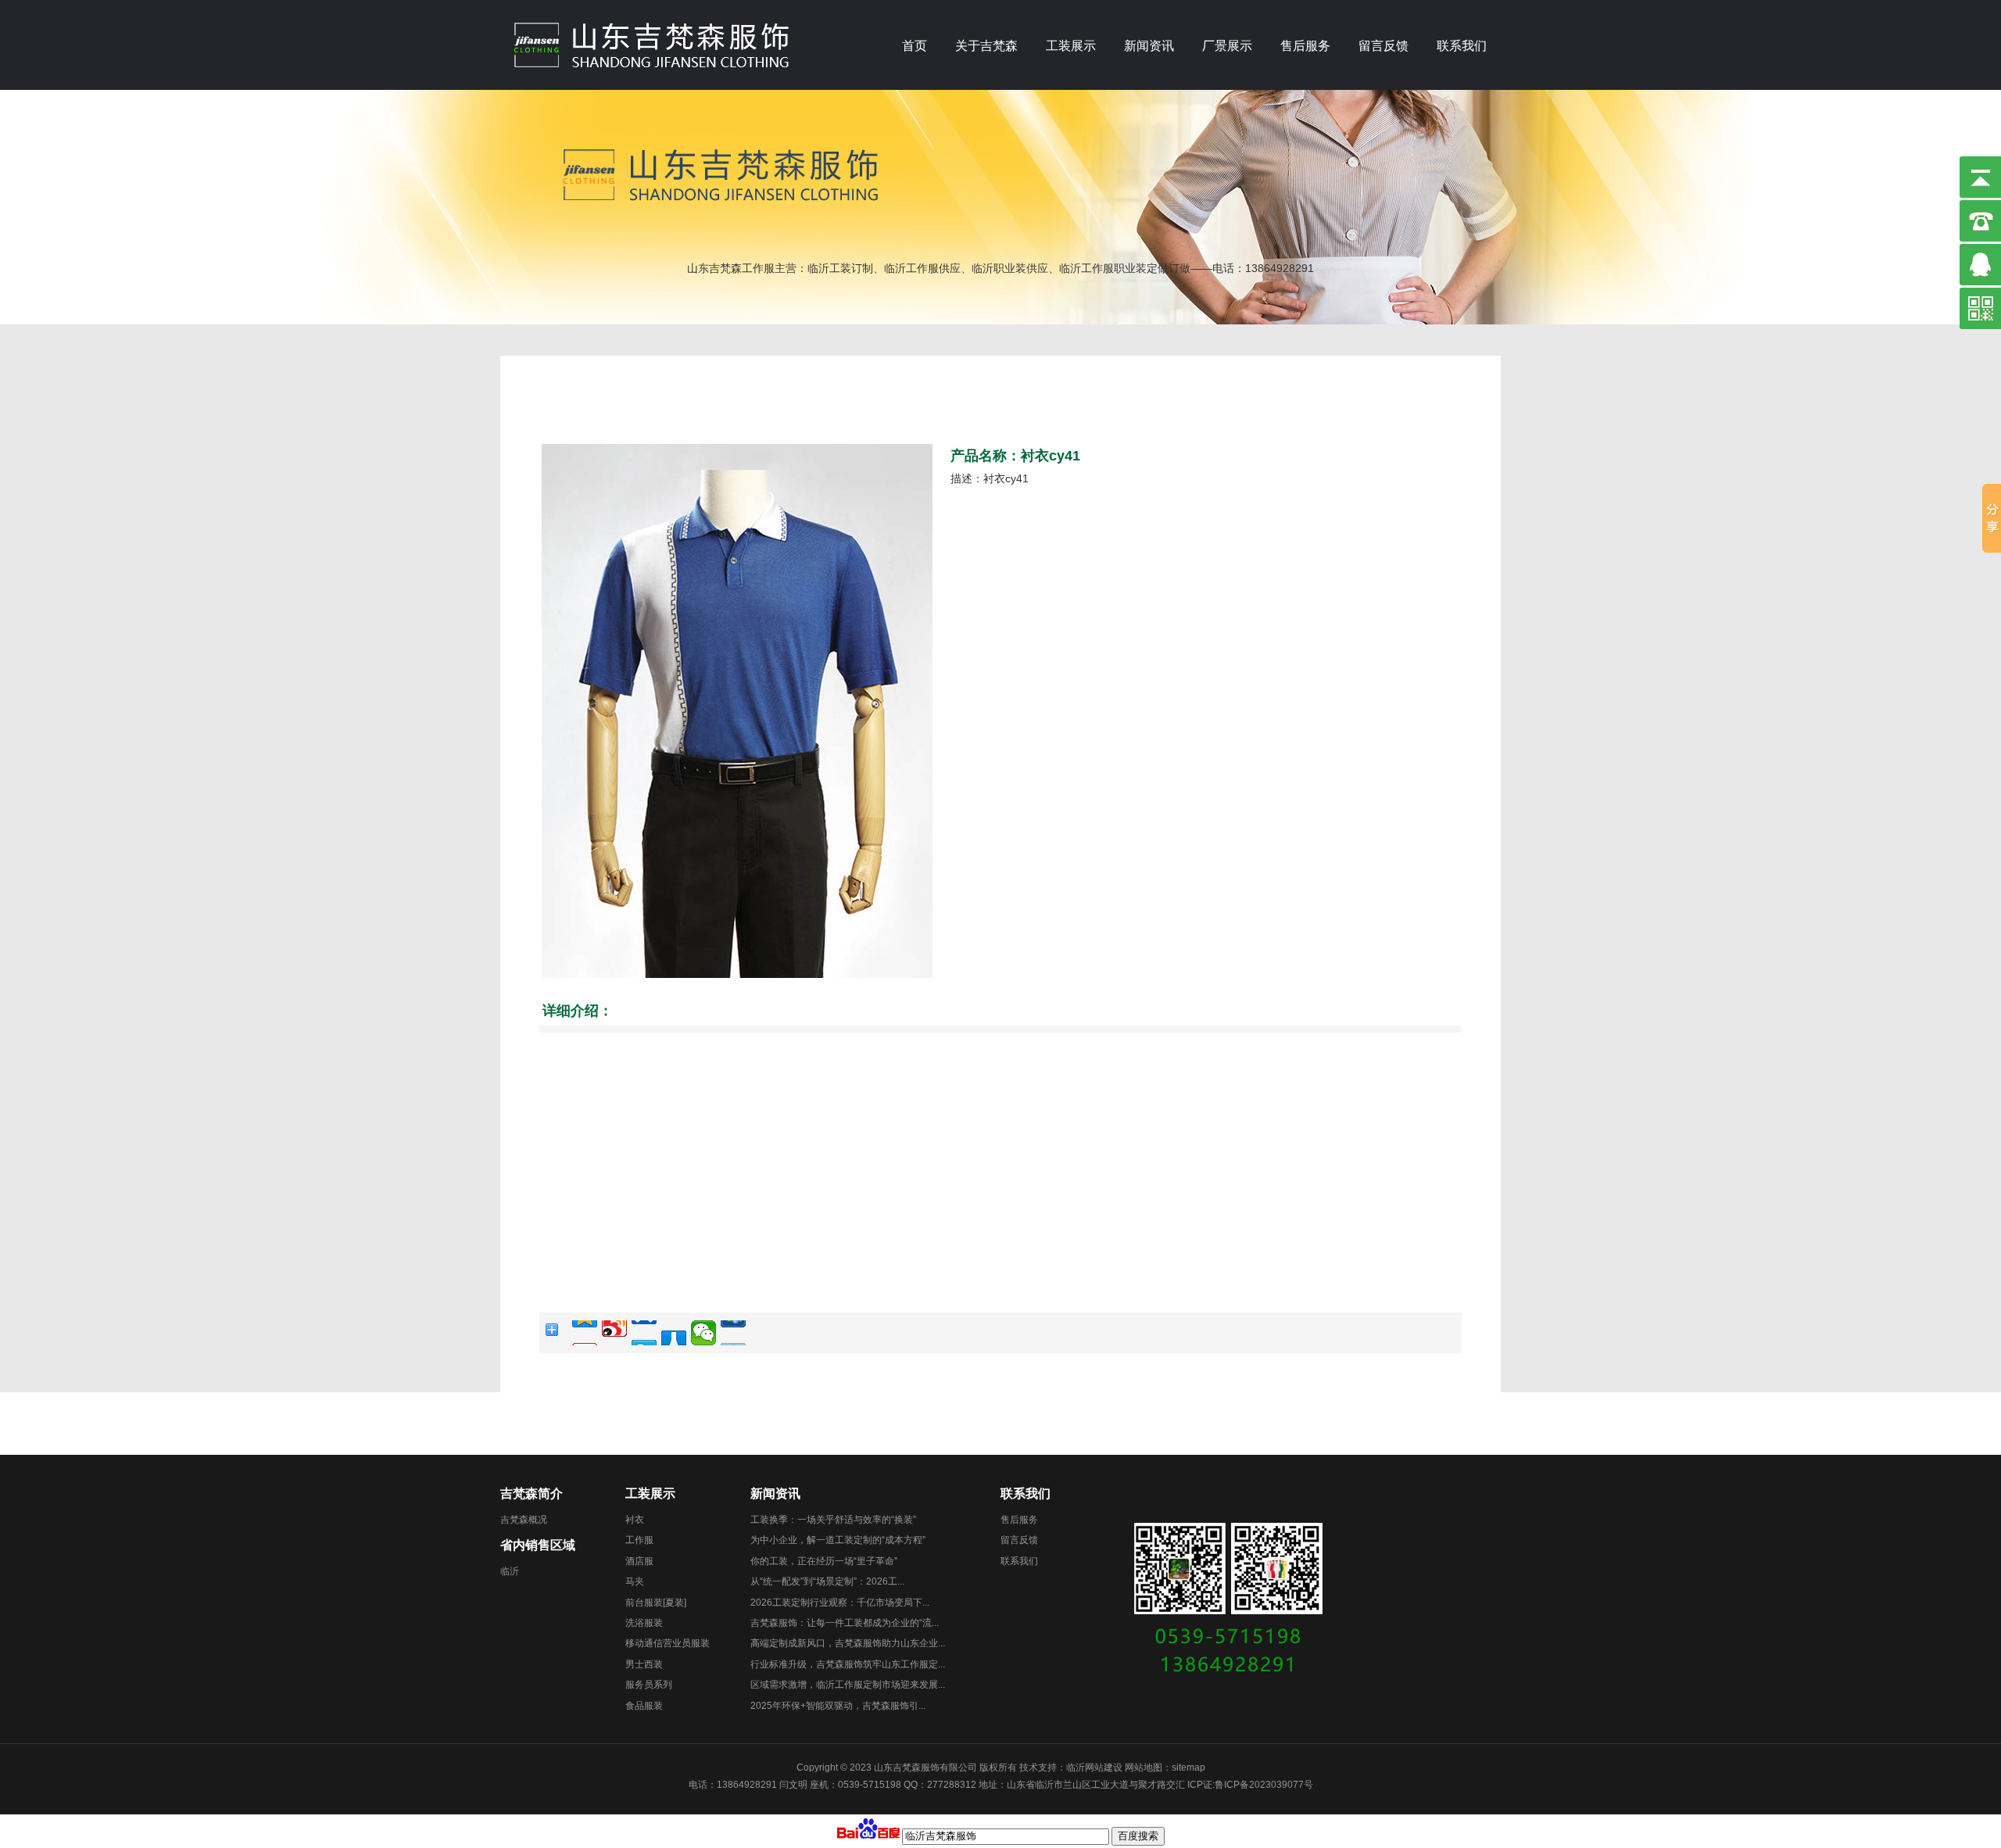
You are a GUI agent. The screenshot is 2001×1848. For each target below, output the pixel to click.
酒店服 (639, 1561)
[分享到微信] (703, 1333)
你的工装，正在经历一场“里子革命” (824, 1561)
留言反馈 (1384, 46)
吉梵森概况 (524, 1520)
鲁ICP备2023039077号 (1264, 1785)
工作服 (639, 1540)
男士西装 (644, 1664)
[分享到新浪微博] (614, 1333)
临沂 (510, 1571)
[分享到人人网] (674, 1333)
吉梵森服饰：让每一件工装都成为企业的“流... (845, 1623)
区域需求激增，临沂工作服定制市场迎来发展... (848, 1685)
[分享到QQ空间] (585, 1333)
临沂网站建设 (1094, 1767)
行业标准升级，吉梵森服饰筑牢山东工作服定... (848, 1664)
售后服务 (1305, 46)
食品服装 (644, 1706)
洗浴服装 (644, 1623)
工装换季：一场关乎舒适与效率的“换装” (833, 1520)
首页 (915, 46)
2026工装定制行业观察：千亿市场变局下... (840, 1603)
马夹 (635, 1581)
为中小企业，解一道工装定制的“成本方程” (838, 1540)
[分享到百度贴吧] (733, 1333)
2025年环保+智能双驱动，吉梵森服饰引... (838, 1706)
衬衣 (635, 1520)
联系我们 (1462, 46)
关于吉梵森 (986, 46)
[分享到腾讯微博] (644, 1333)
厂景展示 (1227, 46)
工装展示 (1071, 46)
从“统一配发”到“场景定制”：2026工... (827, 1581)
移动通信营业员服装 (668, 1643)
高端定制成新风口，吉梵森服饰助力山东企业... (848, 1643)
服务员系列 (649, 1685)
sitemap (1188, 1767)
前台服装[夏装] (656, 1603)
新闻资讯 (1149, 46)
